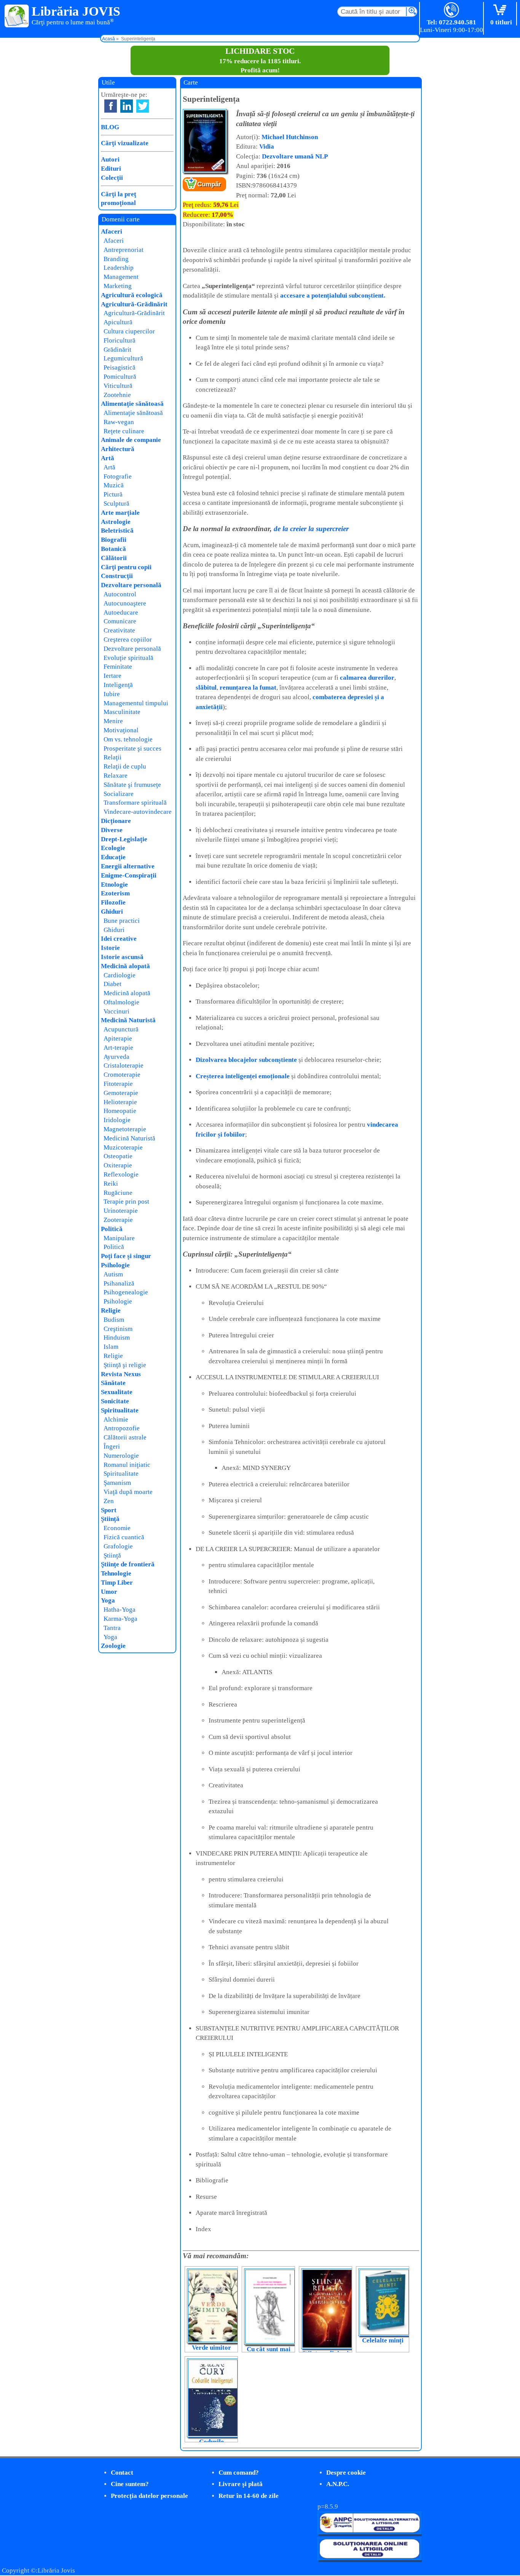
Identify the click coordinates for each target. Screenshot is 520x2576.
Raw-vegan (119, 422)
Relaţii (112, 757)
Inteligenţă (118, 685)
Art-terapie (118, 1048)
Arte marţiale (120, 513)
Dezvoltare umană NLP (295, 156)
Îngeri (112, 1446)
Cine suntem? (130, 2484)
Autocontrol (120, 594)
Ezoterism (115, 893)
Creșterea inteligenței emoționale (243, 1076)
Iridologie (117, 1120)
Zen (109, 1501)
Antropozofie (122, 1428)
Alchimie (116, 1419)
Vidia (267, 146)
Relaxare (116, 776)
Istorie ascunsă (122, 957)
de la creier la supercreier (311, 529)
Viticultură (118, 386)
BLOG (110, 127)
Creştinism (118, 1329)
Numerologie (121, 1456)
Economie (117, 1528)
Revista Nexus (121, 1374)
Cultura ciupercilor (129, 331)
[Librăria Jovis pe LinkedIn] (127, 106)
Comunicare (120, 621)
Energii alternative (128, 866)
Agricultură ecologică (132, 295)
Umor (109, 1592)
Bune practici (122, 921)
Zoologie (113, 1646)
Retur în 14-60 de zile (249, 2496)
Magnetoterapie (125, 1129)
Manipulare (119, 1238)
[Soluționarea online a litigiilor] (369, 2558)
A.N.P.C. (338, 2484)
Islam (111, 1347)
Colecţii (112, 178)
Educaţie (113, 857)
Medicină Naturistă (128, 1020)
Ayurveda (116, 1057)
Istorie (110, 948)
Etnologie (114, 885)
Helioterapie (120, 1102)
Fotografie (118, 476)
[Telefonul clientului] (452, 10)
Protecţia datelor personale (149, 2496)
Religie (111, 1310)
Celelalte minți (383, 2340)
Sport (109, 1510)
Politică (112, 1229)
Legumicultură (123, 358)
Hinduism (117, 1338)
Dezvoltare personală (131, 585)
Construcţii (117, 576)
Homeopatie (120, 1111)
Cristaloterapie (124, 1065)
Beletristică (117, 531)
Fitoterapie (118, 1084)
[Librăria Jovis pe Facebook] (111, 106)
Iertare (112, 676)
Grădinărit (117, 350)
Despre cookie (346, 2473)
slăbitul (206, 688)
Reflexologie (121, 1174)
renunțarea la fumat (248, 688)
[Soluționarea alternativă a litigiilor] (369, 2532)
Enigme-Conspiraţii (129, 875)
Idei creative (119, 939)
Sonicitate (115, 1401)
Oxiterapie (118, 1165)
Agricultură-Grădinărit (134, 304)
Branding (116, 259)
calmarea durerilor (367, 678)
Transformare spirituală (135, 803)
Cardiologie (120, 975)
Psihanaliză (119, 1283)
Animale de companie (131, 440)
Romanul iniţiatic (127, 1465)
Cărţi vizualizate (125, 143)
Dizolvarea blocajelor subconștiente (246, 1060)
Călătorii (114, 558)
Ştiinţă (110, 1519)
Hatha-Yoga (120, 1610)
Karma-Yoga (120, 1619)
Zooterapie (118, 1220)
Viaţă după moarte (128, 1492)
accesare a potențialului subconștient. (333, 295)
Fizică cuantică (124, 1537)
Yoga (108, 1600)
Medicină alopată (125, 966)
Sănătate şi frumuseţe (132, 785)
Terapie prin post (126, 1202)
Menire (113, 721)
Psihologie (115, 1265)
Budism (114, 1320)
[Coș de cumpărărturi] (501, 10)
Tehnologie (116, 1573)
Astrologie (116, 522)
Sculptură (116, 504)
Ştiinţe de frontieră (128, 1564)
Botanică (113, 549)
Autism (113, 1274)
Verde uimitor (211, 2348)
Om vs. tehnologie (128, 739)
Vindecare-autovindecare (138, 812)
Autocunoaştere (125, 603)
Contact (122, 2473)
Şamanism (117, 1483)
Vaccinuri (116, 1011)
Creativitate (119, 630)
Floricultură (120, 340)
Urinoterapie (121, 1211)
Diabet (112, 984)
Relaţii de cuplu (125, 766)
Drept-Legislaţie (124, 839)
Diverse (112, 830)
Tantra (112, 1628)
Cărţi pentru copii (126, 567)
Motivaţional (121, 730)
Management (121, 277)
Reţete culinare (124, 431)
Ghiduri (112, 912)
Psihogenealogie (126, 1292)
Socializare (119, 794)
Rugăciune (118, 1193)
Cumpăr (209, 184)
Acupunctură (121, 1029)
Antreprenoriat (124, 250)
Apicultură (118, 322)
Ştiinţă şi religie (125, 1365)
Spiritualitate (120, 1410)
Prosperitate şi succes (132, 748)
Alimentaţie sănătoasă (132, 404)
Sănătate (113, 1383)
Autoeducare (121, 612)
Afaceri (112, 231)
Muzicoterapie (123, 1147)
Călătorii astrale (125, 1437)
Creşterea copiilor (128, 640)
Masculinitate (122, 712)
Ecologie (113, 848)
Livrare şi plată (241, 2484)
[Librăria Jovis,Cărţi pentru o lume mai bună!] (17, 16)
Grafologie (118, 1546)
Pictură (113, 494)
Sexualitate (117, 1392)
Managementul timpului (136, 703)
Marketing (118, 286)
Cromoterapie (122, 1075)
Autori (110, 159)
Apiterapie (118, 1038)
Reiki (111, 1184)
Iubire (112, 694)
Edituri (111, 169)
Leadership (119, 268)
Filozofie (113, 902)
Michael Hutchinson (290, 137)
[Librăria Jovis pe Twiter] (143, 106)
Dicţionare (116, 821)
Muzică (114, 485)
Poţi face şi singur (126, 1256)
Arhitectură (118, 449)
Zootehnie (117, 395)
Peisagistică (120, 367)
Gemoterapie (121, 1093)
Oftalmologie (121, 1002)
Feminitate (118, 667)
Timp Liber (117, 1583)
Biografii (114, 540)
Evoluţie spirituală (128, 658)
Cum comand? (239, 2473)
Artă (108, 458)
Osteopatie (118, 1156)
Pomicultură (120, 377)
